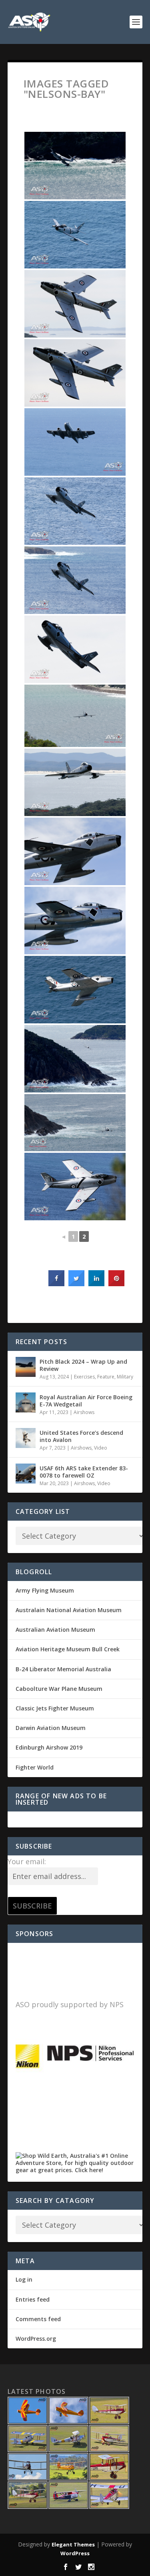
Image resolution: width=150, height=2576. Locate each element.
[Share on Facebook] (56, 1284)
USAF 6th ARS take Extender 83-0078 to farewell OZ (84, 1472)
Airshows (84, 1412)
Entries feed (33, 2299)
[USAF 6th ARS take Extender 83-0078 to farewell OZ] (26, 1474)
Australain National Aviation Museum (69, 1610)
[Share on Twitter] (76, 1284)
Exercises (84, 1377)
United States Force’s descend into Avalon (81, 1436)
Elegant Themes (73, 2544)
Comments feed (38, 2319)
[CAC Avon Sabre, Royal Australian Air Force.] (75, 235)
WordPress (75, 2553)
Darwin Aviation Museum (51, 1728)
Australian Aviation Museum (55, 1630)
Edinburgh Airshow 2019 (49, 1747)
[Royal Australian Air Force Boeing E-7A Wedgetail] (26, 1402)
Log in (24, 2279)
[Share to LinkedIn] (96, 1284)
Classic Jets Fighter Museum (55, 1708)
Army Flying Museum (45, 1590)
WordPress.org (36, 2339)
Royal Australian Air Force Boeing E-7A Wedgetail (86, 1401)
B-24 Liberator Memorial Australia (63, 1669)
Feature (106, 1377)
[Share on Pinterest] (116, 1284)
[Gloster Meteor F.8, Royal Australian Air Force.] (75, 166)
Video (101, 1448)
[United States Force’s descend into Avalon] (26, 1438)
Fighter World (35, 1767)
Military (125, 1377)
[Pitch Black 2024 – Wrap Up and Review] (26, 1367)
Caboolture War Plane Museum (59, 1689)
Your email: (27, 1861)
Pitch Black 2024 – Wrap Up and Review (83, 1365)
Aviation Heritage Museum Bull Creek (68, 1649)
